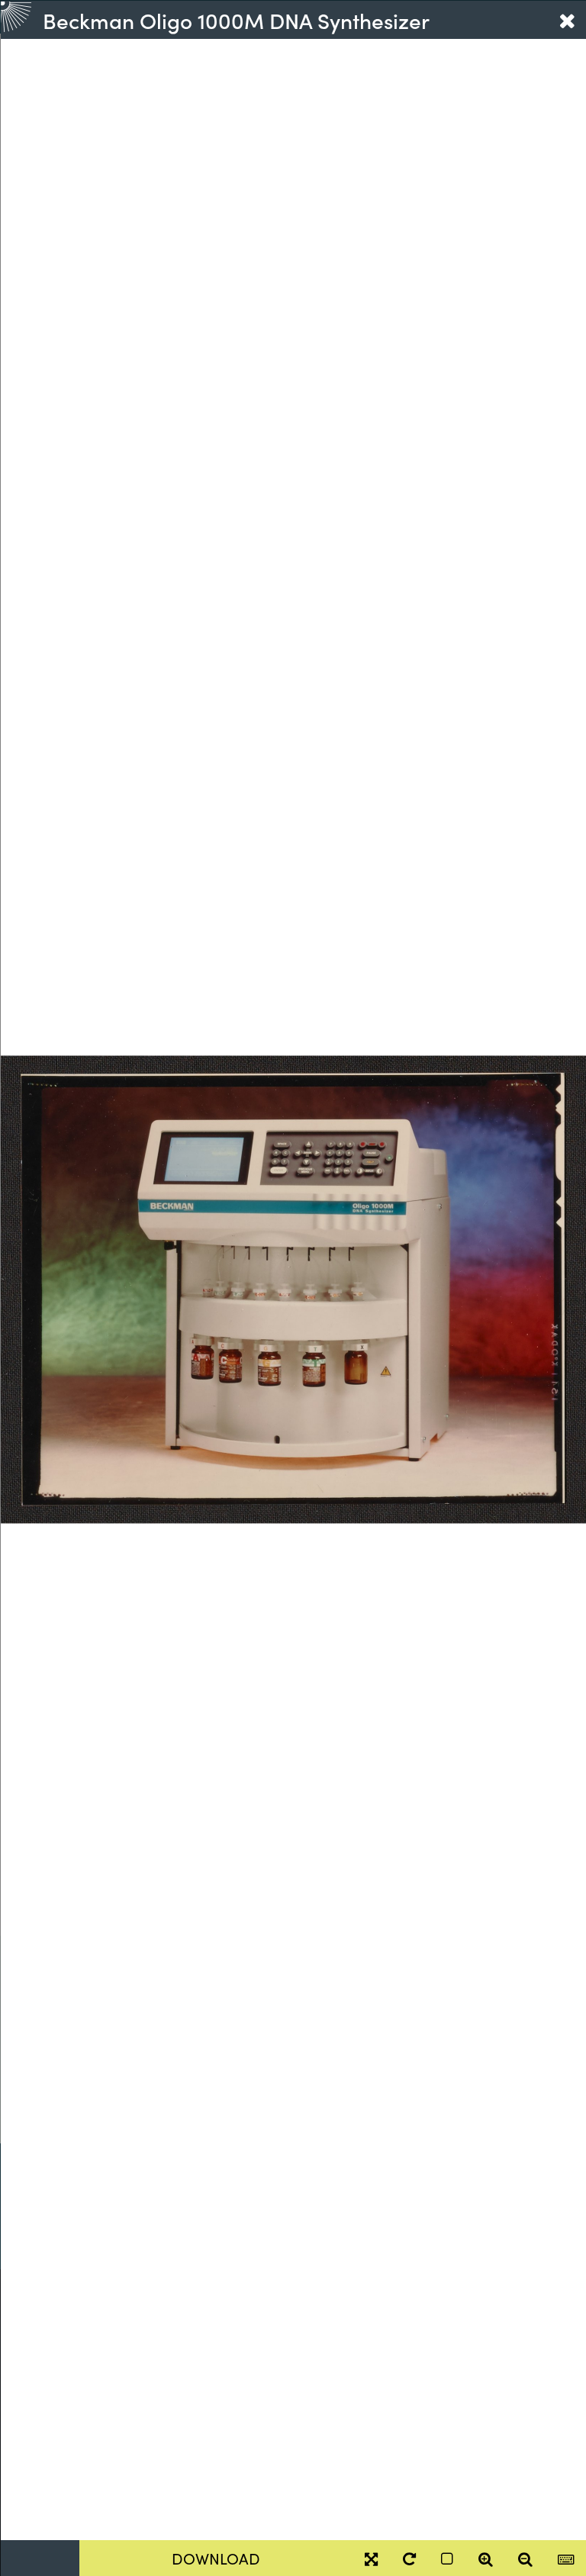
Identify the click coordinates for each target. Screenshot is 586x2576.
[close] (567, 20)
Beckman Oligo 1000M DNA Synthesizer (236, 20)
